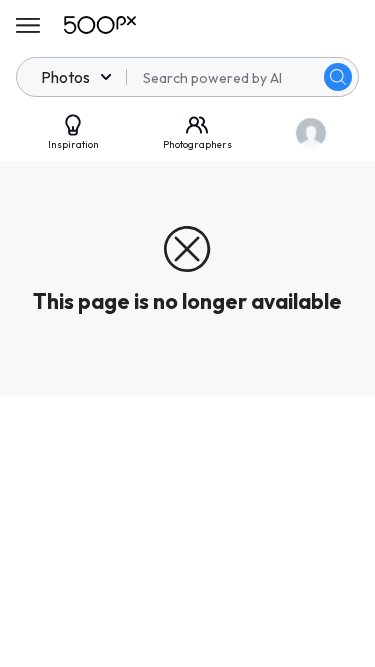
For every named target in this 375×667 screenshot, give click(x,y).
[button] (338, 77)
